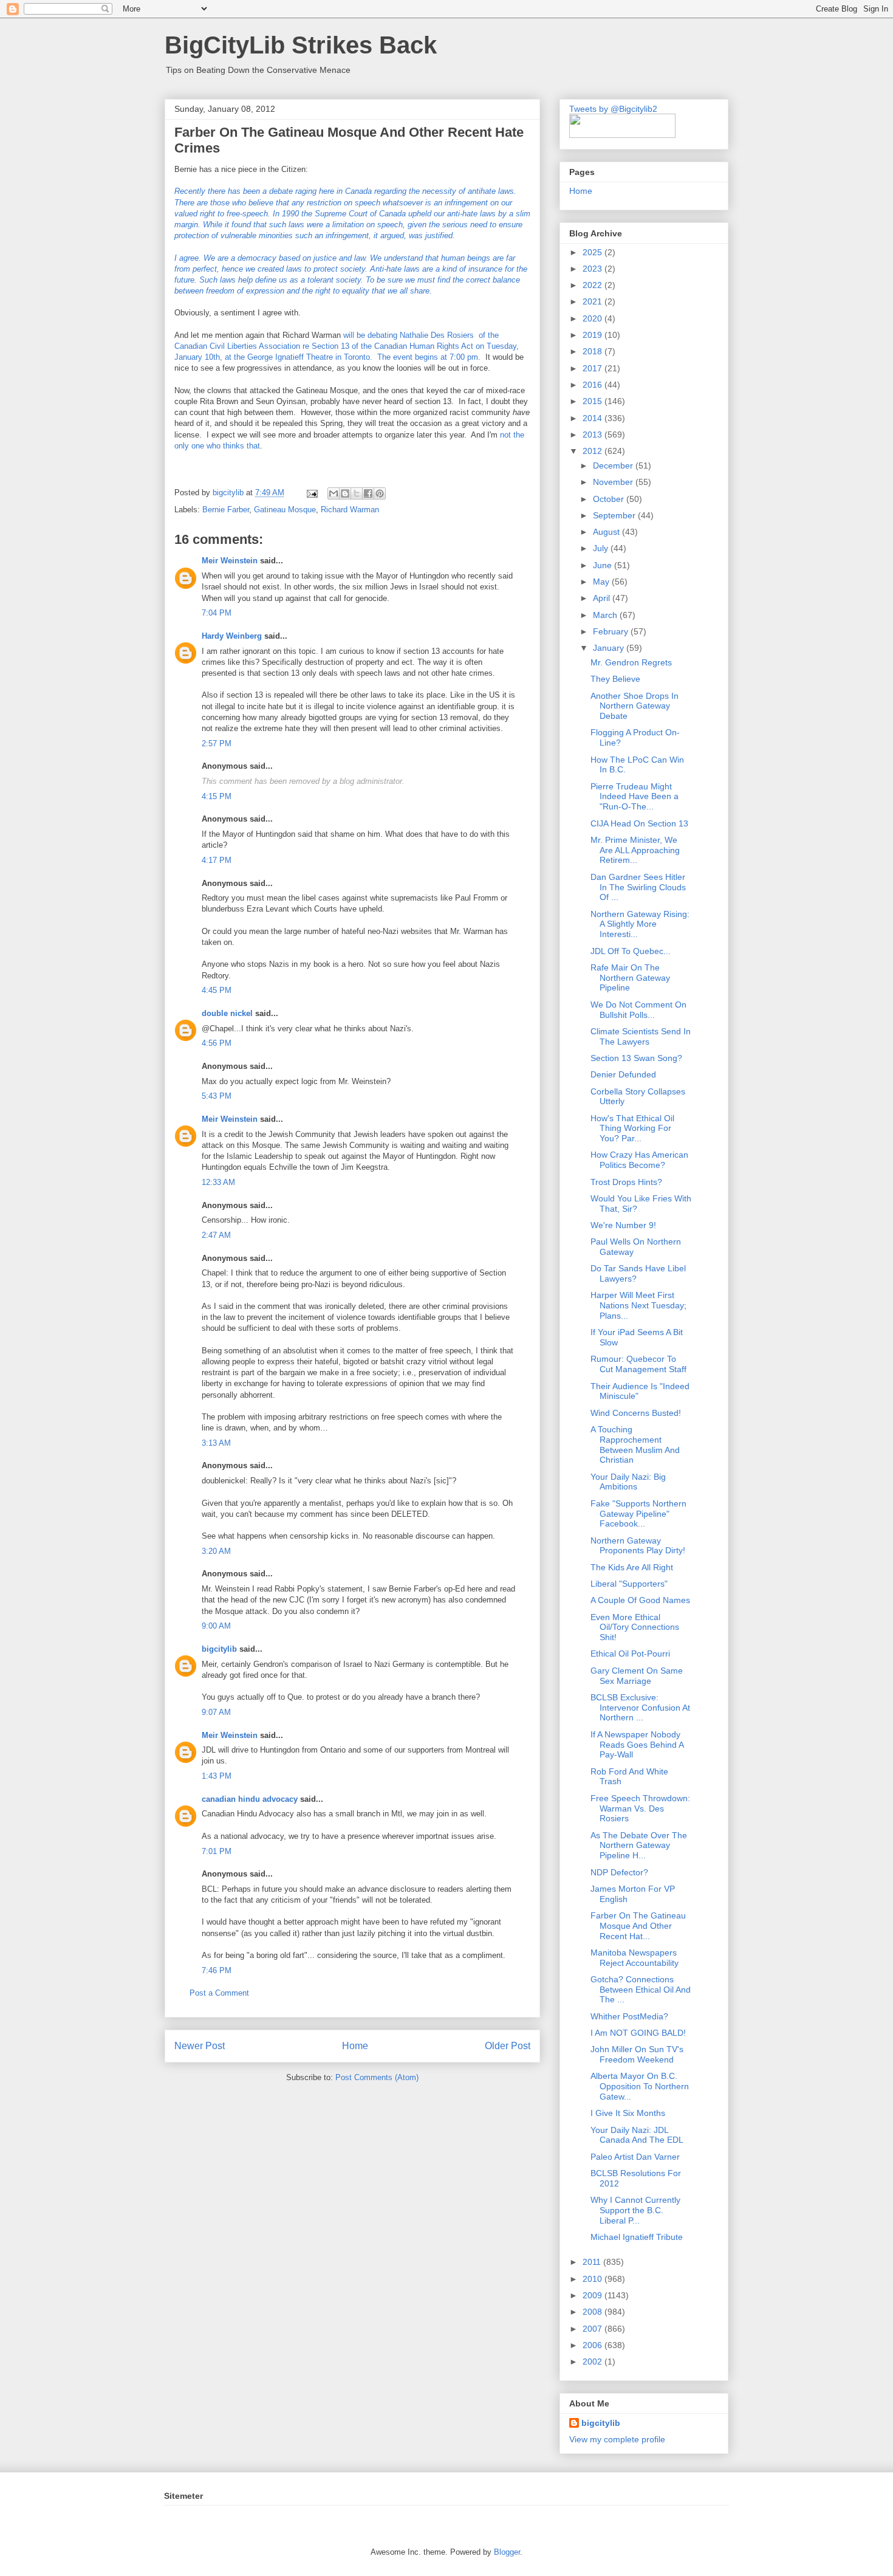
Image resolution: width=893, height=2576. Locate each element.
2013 (594, 434)
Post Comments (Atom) (377, 2077)
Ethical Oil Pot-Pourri (630, 1654)
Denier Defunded (623, 1074)
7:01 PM (217, 1851)
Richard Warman (350, 510)
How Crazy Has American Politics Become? (639, 1160)
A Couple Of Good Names (640, 1600)
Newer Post (200, 2046)
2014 (594, 418)
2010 (594, 2279)
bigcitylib (229, 493)
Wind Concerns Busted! (636, 1413)
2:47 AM (216, 1235)
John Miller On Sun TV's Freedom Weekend (637, 2054)
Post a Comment (219, 1993)
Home (355, 2046)
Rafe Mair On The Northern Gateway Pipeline (630, 978)
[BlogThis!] (345, 493)
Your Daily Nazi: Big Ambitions (628, 1482)
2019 (594, 335)
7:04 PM (217, 613)
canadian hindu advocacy (250, 1799)
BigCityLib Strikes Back (301, 45)
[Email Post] (311, 493)
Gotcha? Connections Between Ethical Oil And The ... (641, 1990)
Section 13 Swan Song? (636, 1058)
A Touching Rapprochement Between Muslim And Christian (635, 1444)
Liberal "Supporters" (629, 1584)
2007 (594, 2329)
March (606, 615)
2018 (594, 351)
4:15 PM (217, 796)
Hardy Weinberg (232, 636)
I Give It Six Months (628, 2113)
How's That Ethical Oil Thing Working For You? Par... (632, 1128)
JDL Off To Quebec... (631, 951)
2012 (594, 451)
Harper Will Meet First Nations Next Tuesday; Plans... (638, 1305)
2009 (594, 2295)
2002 (594, 2361)
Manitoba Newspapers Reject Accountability (635, 1958)
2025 (594, 252)
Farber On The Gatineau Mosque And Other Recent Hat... (638, 1926)
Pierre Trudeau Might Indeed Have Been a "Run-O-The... (635, 797)
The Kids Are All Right (632, 1567)
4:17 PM (217, 860)
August (607, 532)
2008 (594, 2312)
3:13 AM (216, 1443)
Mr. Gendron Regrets (631, 662)
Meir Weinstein (230, 561)
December (614, 465)
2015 (594, 401)
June (604, 565)
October (610, 499)
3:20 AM (216, 1551)
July (602, 548)
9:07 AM (216, 1712)
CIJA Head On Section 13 (639, 823)
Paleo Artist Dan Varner (635, 2157)
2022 (594, 285)
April (603, 598)
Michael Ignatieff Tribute (637, 2237)
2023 (594, 269)
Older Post (508, 2046)
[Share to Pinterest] (380, 493)
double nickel (227, 1013)
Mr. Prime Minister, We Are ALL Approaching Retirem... (635, 850)
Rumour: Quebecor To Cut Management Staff (638, 1364)
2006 (594, 2345)
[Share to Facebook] (368, 493)
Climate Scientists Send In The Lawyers (641, 1036)
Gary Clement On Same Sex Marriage (637, 1676)
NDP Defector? (619, 1872)
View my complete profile (617, 2439)
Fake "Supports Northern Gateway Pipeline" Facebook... (638, 1514)
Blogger (507, 2552)
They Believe (615, 679)
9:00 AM (216, 1626)
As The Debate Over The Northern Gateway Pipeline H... (639, 1846)
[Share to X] (357, 493)
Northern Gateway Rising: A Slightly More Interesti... (640, 924)
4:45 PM (217, 990)
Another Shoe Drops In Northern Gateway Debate (635, 706)
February (612, 631)
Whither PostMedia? (629, 2016)
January (610, 648)
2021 (594, 301)
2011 (593, 2262)
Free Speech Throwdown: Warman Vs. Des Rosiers (640, 1808)
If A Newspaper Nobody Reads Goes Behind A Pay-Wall (637, 1745)
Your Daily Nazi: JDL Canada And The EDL (637, 2135)
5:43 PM (217, 1096)
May (602, 582)
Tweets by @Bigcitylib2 (613, 109)
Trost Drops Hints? (626, 1182)
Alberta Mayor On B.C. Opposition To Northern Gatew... (640, 2086)
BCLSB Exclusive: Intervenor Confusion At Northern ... (640, 1708)
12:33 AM (218, 1182)
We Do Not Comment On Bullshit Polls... (638, 1010)
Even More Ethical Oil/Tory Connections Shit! (635, 1627)
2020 (594, 318)
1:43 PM (217, 1776)
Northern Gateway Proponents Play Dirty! (638, 1546)
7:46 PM (217, 1970)
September (615, 515)
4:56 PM (217, 1043)
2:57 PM (217, 744)
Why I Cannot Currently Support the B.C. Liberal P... (635, 2210)
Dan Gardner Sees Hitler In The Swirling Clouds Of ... (638, 887)
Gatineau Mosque (285, 510)
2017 (594, 368)
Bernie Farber (226, 510)
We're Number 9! (623, 1225)
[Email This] (334, 493)
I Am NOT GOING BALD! (638, 2033)
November (614, 482)
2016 (594, 385)
